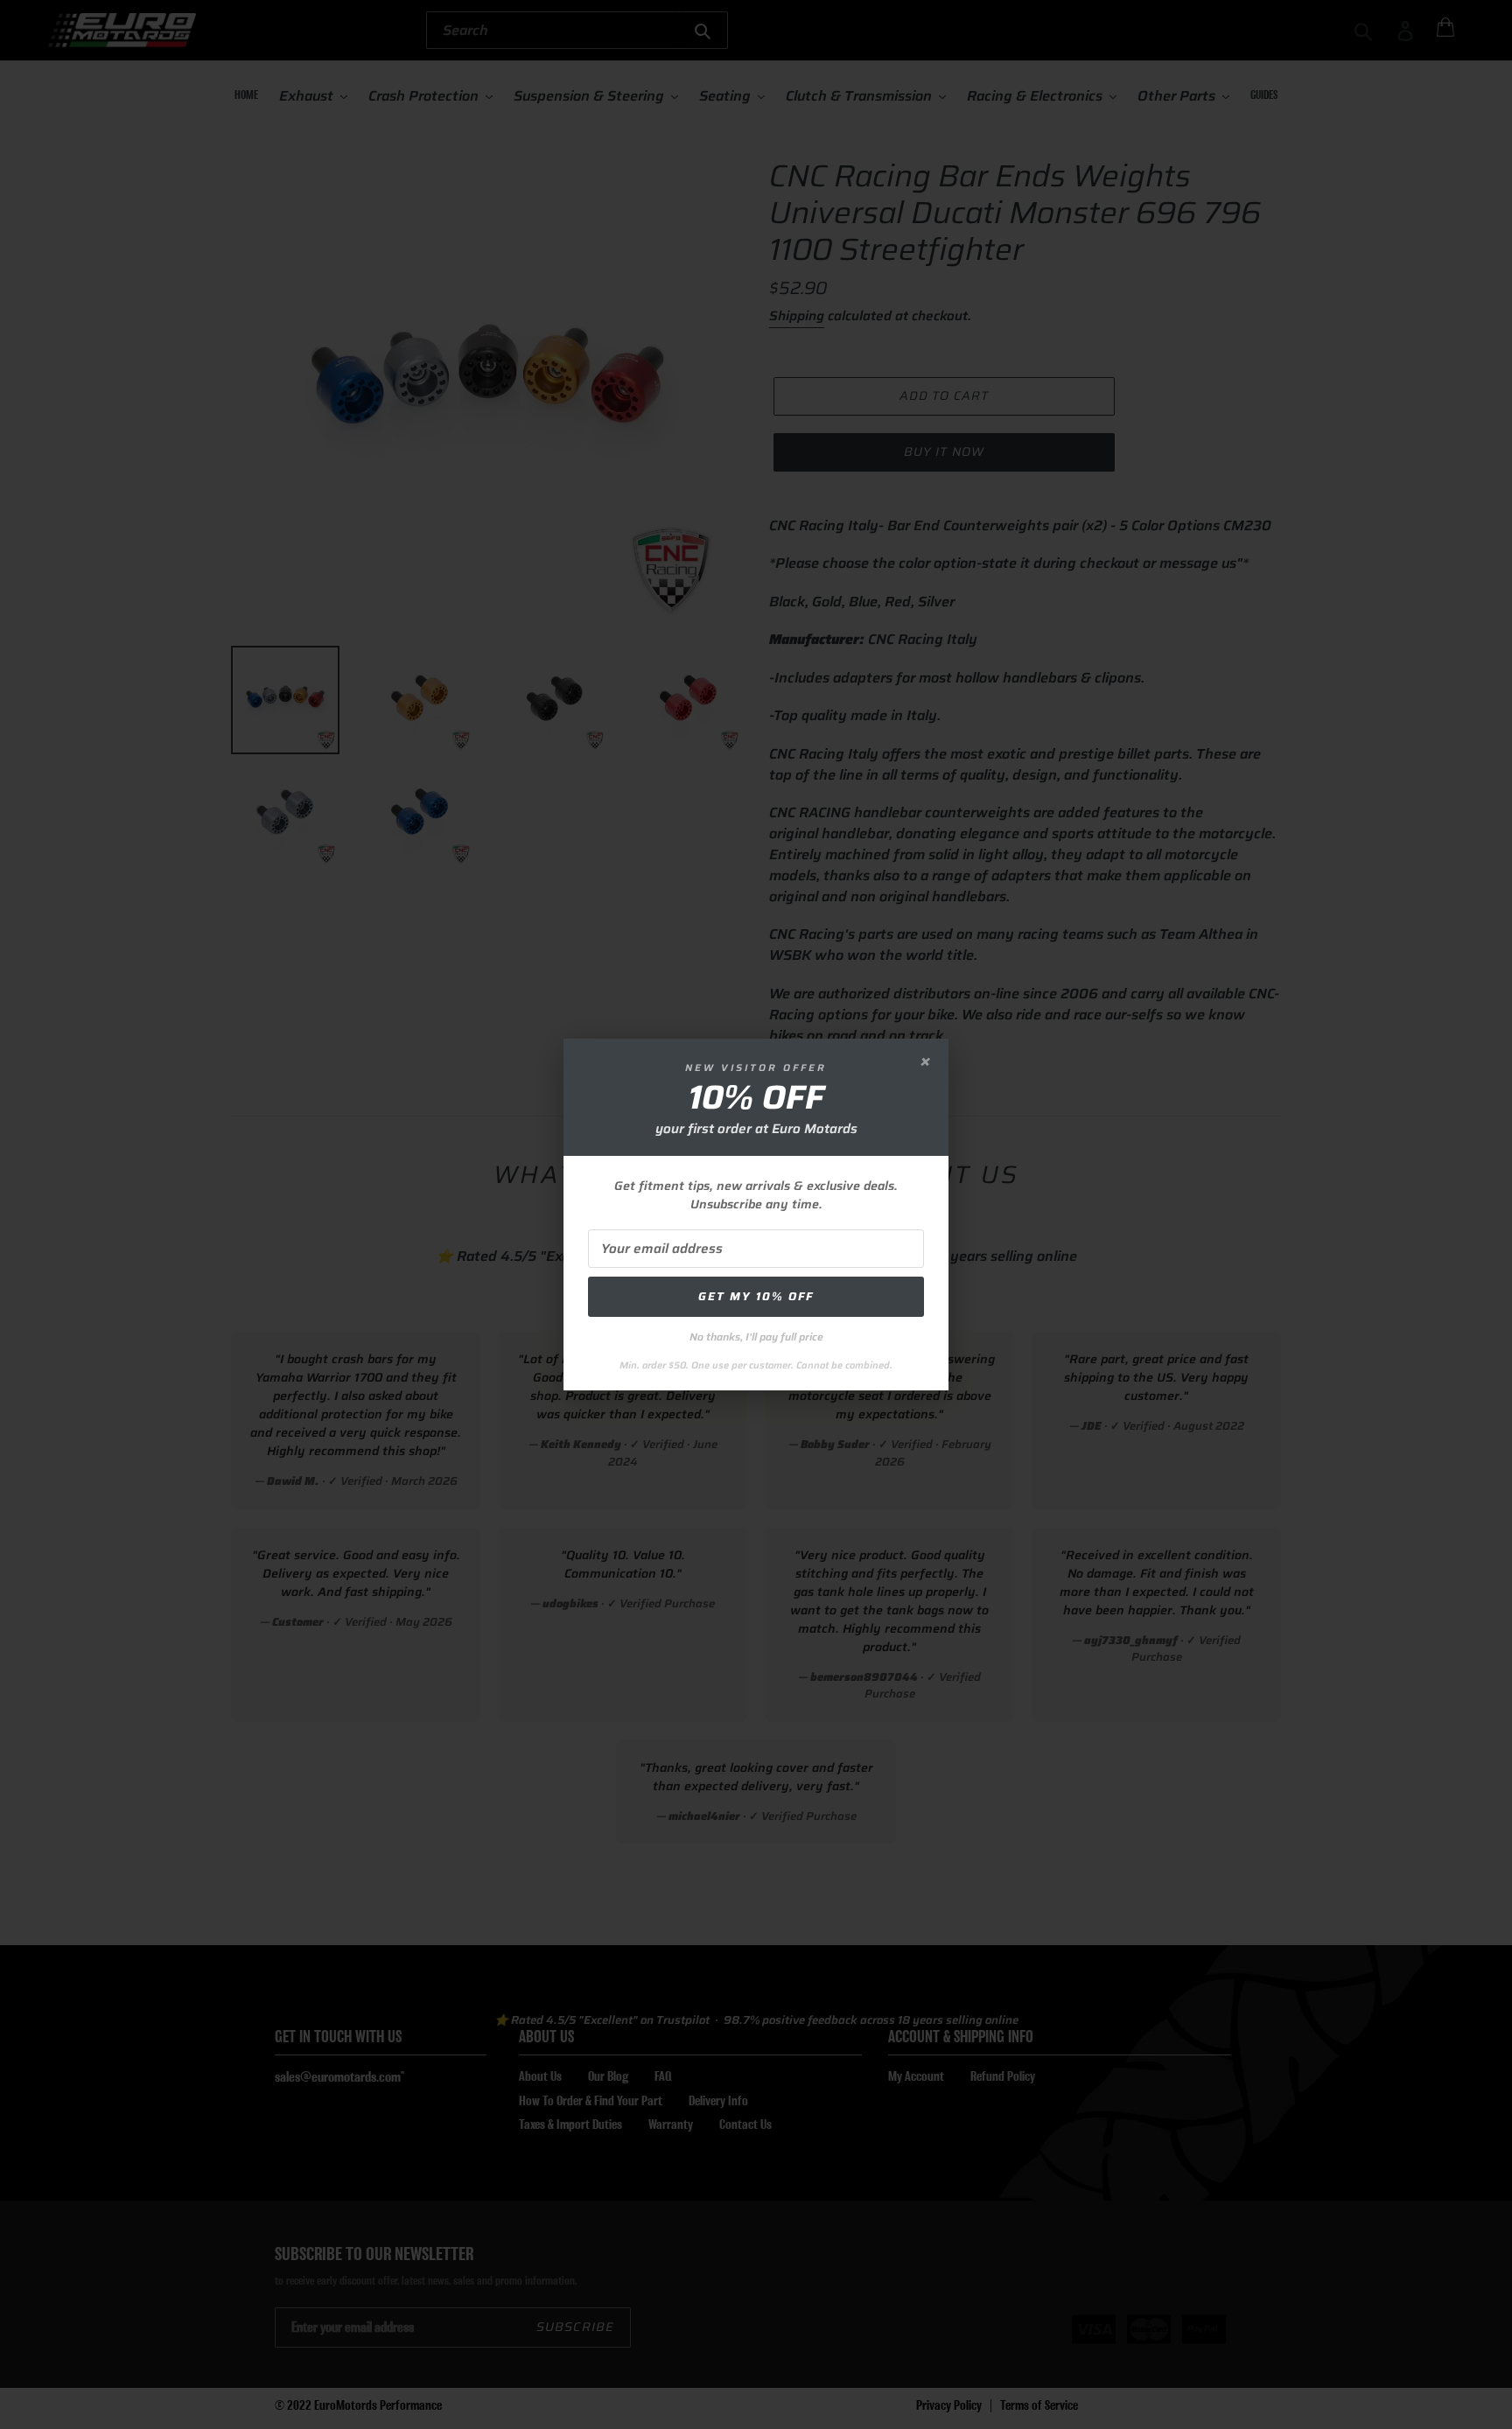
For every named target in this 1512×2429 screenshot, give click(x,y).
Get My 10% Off (756, 1296)
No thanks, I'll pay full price (756, 1337)
